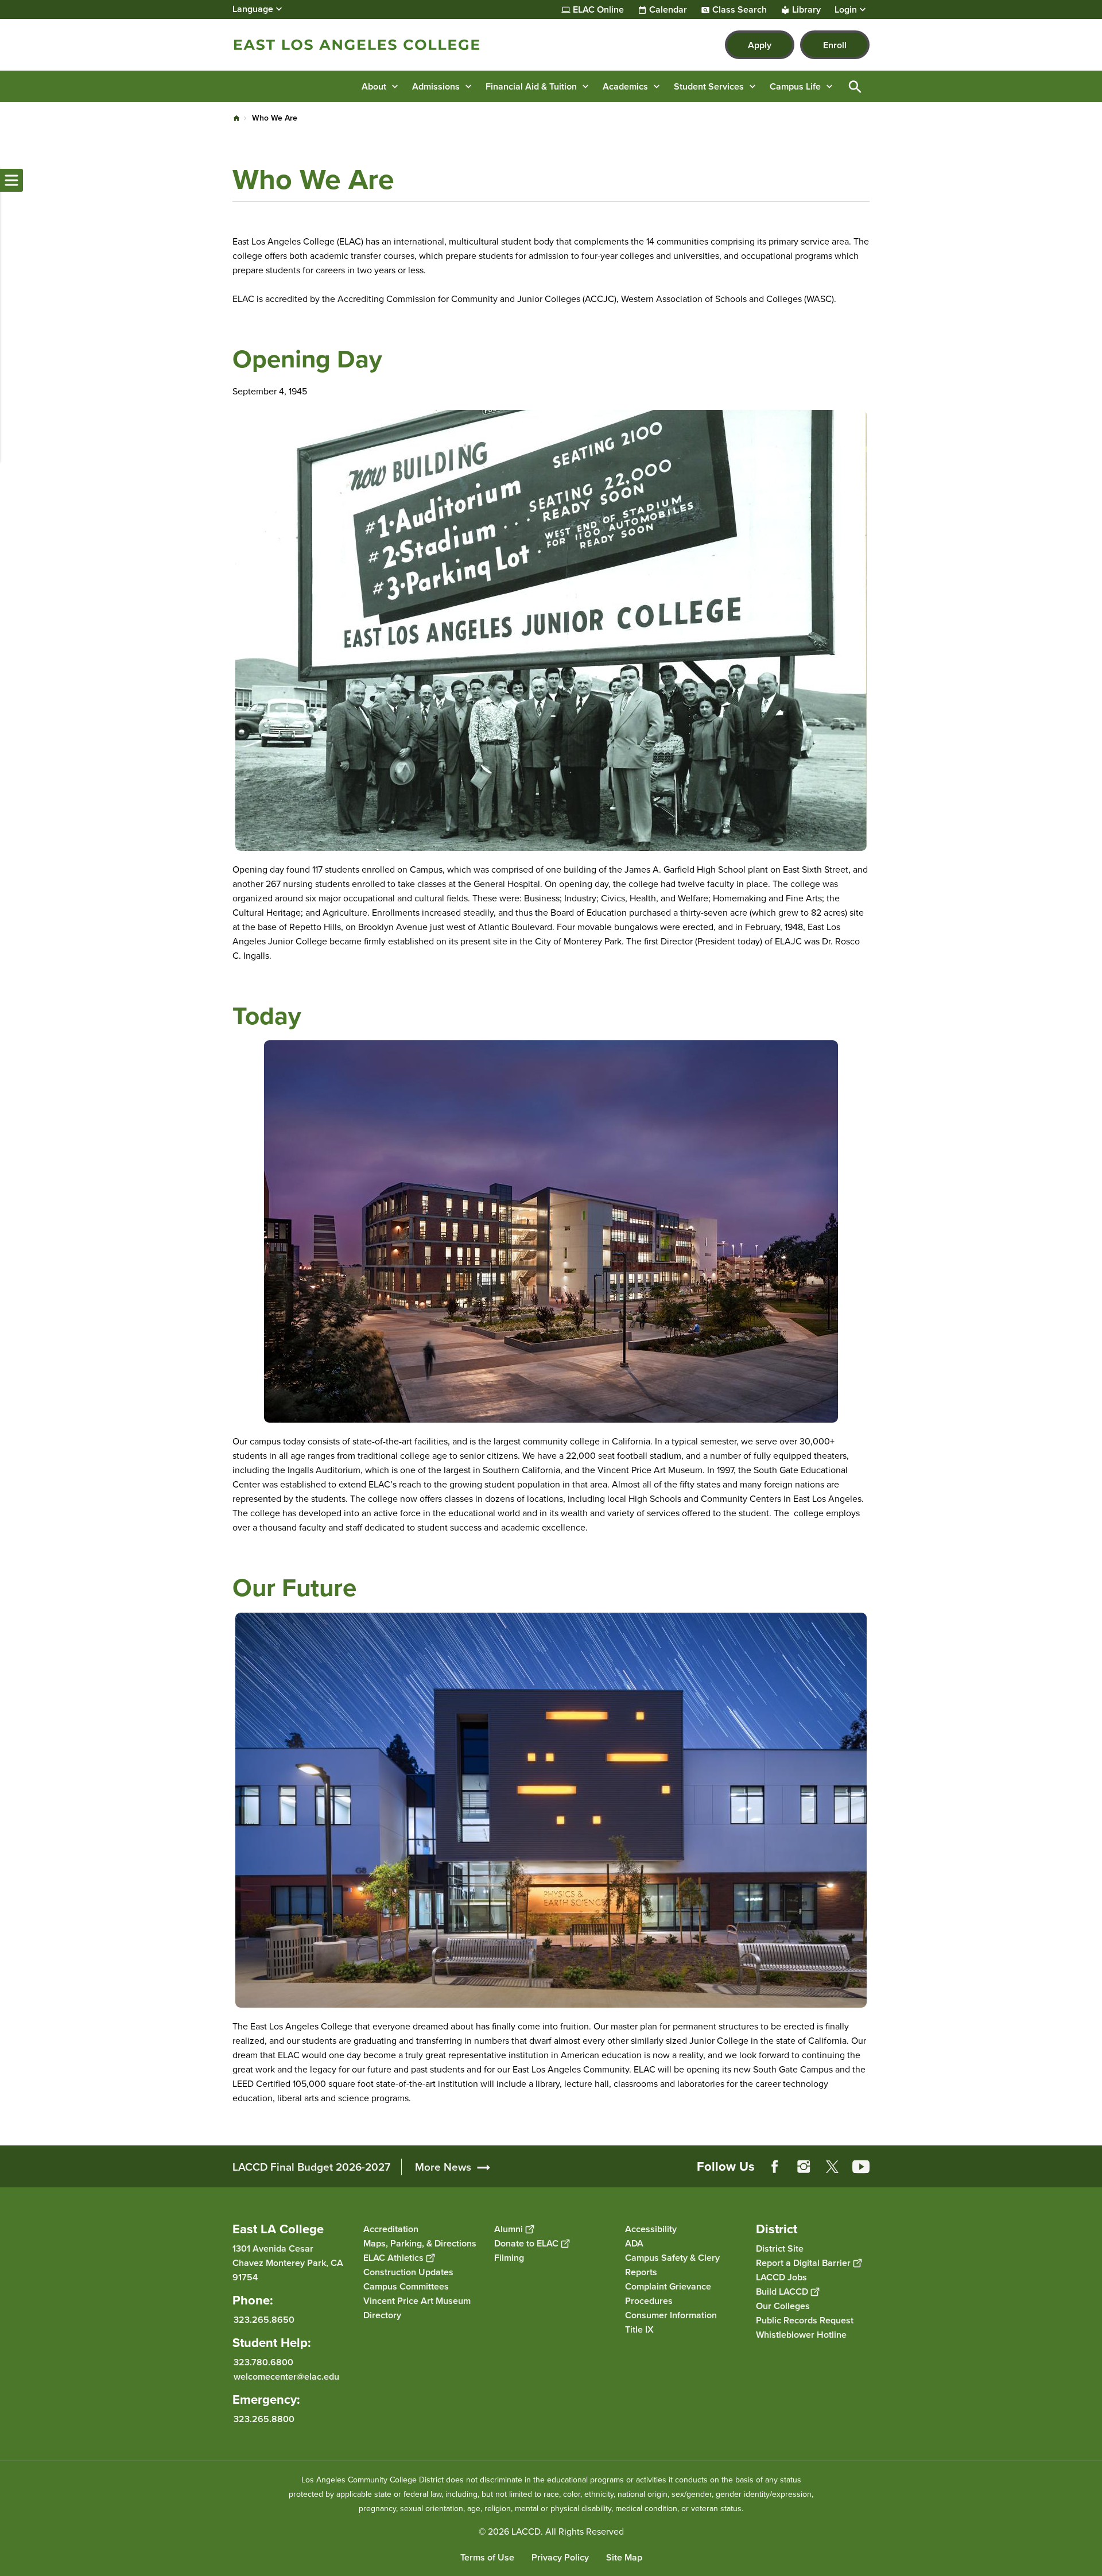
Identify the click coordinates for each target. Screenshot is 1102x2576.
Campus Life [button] (795, 86)
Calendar (668, 10)
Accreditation (391, 2229)
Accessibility (651, 2229)
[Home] (357, 45)
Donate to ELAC (526, 2243)
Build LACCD (782, 2292)
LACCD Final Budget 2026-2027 (311, 2167)
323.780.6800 (263, 2362)
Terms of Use (487, 2557)
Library (806, 10)
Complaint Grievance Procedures (668, 2294)
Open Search (855, 86)
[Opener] (1091, 2176)
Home (236, 118)
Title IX (639, 2329)
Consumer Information (671, 2315)
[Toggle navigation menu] (11, 180)
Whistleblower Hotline (801, 2335)
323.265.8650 (264, 2320)
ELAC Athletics (393, 2258)
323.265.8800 (264, 2419)
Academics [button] (625, 86)
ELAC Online (598, 10)
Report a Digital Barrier (803, 2263)
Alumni (509, 2229)
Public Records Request (805, 2320)
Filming (509, 2258)
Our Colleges (783, 2306)
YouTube (861, 2167)
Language (253, 9)
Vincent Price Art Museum (417, 2301)
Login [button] (846, 10)
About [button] (374, 86)
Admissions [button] (436, 86)
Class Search (740, 10)
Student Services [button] (709, 86)
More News (443, 2167)
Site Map (624, 2557)
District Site (780, 2248)
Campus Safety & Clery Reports (672, 2265)
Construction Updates (408, 2272)
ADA (634, 2243)
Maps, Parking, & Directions (420, 2243)
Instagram (804, 2167)
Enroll (835, 45)
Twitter (832, 2167)
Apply (760, 45)
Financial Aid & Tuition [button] (531, 86)
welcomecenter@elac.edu (286, 2376)
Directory (382, 2315)
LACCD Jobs (781, 2277)
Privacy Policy (560, 2557)
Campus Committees (406, 2286)
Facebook (775, 2167)
